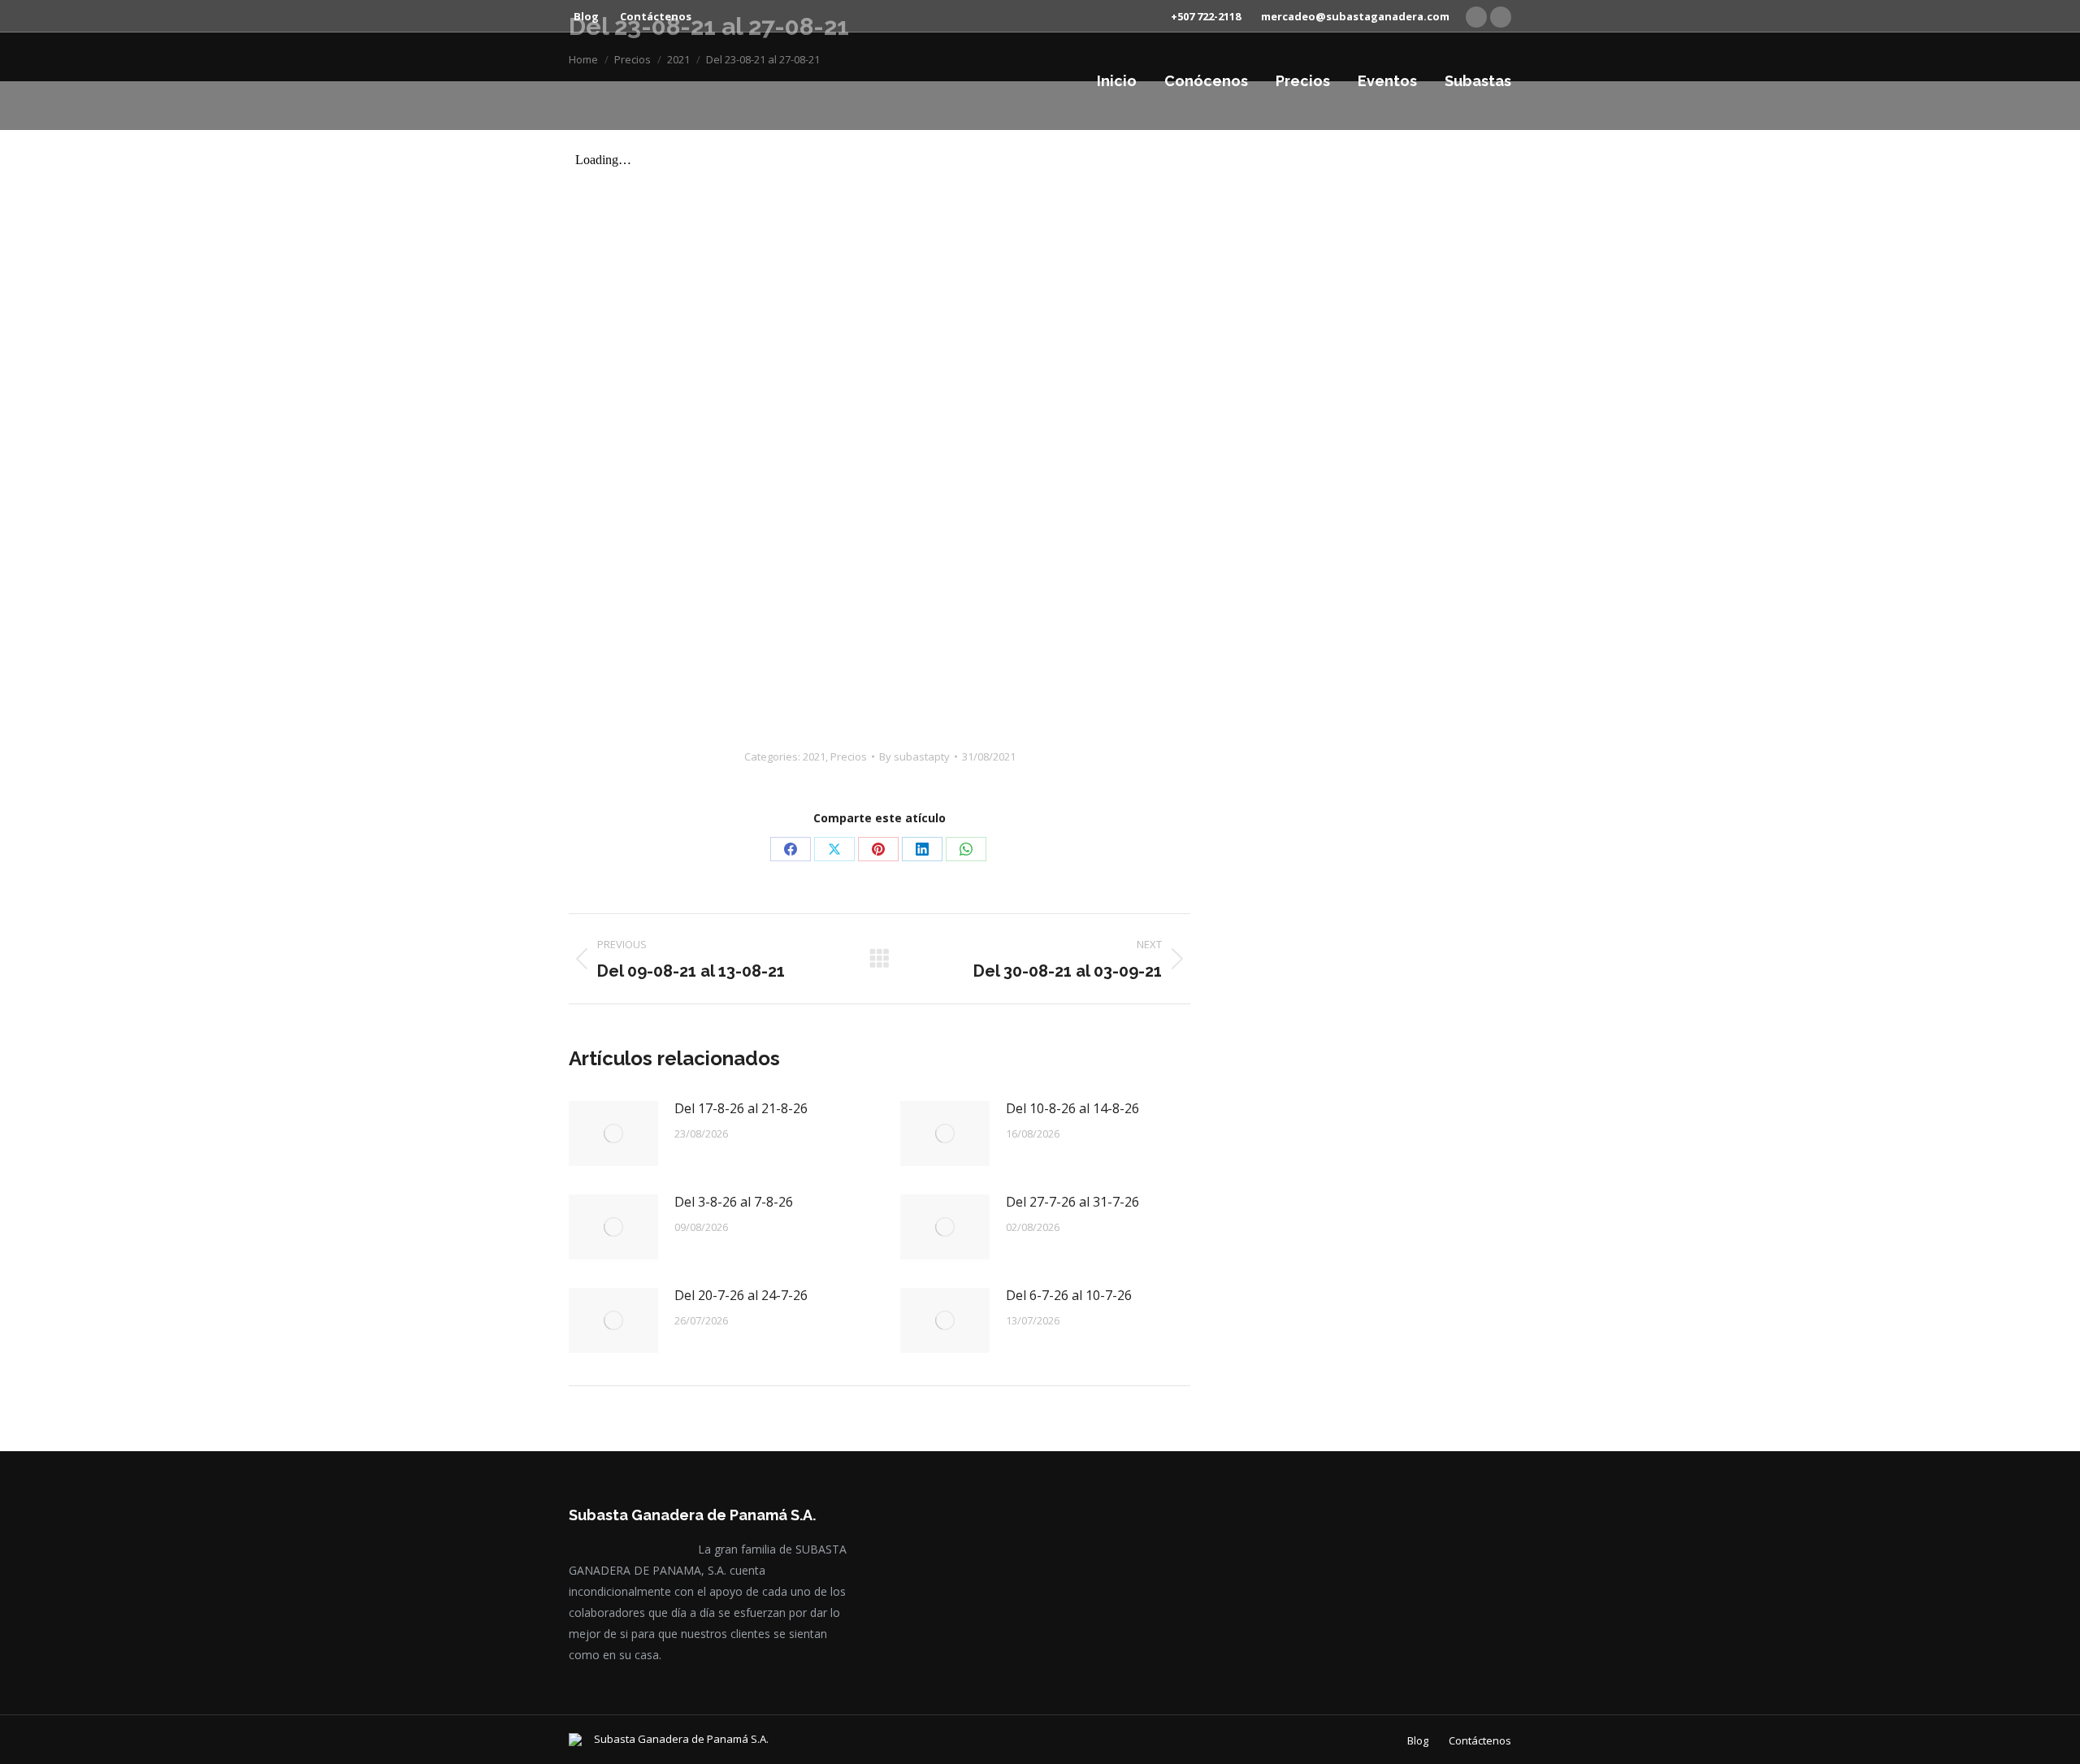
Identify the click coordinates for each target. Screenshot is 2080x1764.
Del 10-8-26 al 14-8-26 (1072, 1108)
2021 (814, 756)
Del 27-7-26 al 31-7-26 (1072, 1202)
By (914, 756)
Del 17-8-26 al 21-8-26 (741, 1108)
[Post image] (613, 1133)
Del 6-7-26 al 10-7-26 (1069, 1295)
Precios (849, 756)
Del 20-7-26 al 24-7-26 (741, 1295)
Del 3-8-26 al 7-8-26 (734, 1202)
